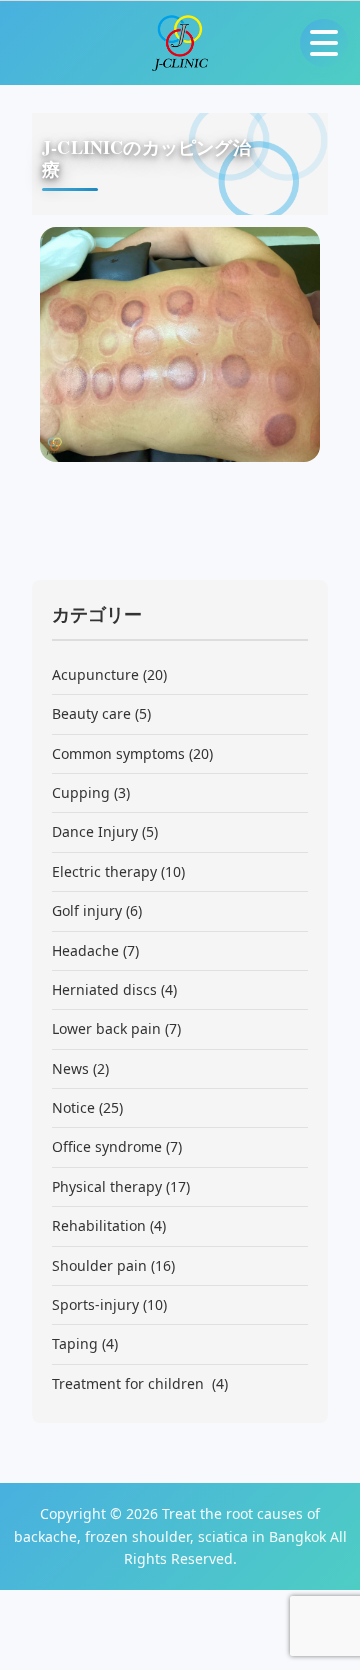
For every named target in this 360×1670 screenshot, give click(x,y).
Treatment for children (130, 1383)
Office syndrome (107, 1146)
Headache (85, 950)
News (70, 1068)
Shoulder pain (99, 1265)
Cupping (81, 792)
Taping (75, 1343)
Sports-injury (95, 1304)
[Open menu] (324, 43)
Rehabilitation (99, 1225)
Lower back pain (106, 1028)
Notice (73, 1107)
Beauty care (91, 713)
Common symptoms (118, 753)
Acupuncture (95, 674)
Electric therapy (104, 871)
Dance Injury (95, 831)
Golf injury (87, 910)
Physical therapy (107, 1186)
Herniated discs (104, 989)
